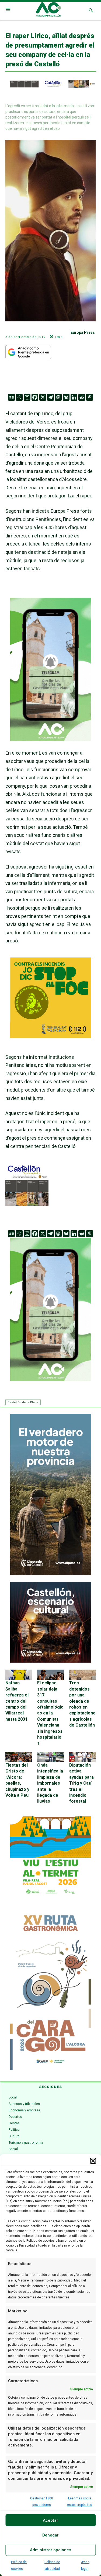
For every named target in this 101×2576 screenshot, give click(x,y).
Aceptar (50, 2520)
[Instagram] (27, 397)
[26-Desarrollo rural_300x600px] (51, 1574)
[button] (93, 2161)
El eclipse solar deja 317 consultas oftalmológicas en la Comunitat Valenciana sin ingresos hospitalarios (50, 1713)
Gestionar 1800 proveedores (42, 2502)
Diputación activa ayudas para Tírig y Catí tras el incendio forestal (81, 1783)
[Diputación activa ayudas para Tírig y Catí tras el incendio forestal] (82, 1757)
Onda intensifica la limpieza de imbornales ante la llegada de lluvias (50, 1783)
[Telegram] (50, 397)
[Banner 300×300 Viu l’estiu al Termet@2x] (51, 1857)
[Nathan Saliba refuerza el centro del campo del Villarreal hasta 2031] (19, 1675)
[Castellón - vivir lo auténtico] (50, 87)
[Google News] (11, 397)
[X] (43, 397)
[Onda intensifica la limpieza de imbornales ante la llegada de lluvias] (50, 1757)
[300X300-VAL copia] (51, 1036)
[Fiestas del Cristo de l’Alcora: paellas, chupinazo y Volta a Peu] (19, 1757)
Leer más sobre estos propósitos (80, 2502)
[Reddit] (82, 397)
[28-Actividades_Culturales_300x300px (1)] (51, 1661)
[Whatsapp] (19, 397)
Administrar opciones (50, 2550)
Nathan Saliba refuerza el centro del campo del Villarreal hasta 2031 (17, 1701)
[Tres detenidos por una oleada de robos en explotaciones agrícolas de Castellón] (82, 1675)
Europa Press (83, 332)
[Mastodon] (58, 397)
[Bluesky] (66, 397)
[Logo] (48, 10)
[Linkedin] (74, 397)
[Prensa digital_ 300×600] (51, 1989)
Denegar (50, 2535)
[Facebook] (35, 397)
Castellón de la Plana (23, 1402)
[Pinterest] (90, 397)
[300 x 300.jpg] (27, 1204)
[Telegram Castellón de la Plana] (51, 745)
